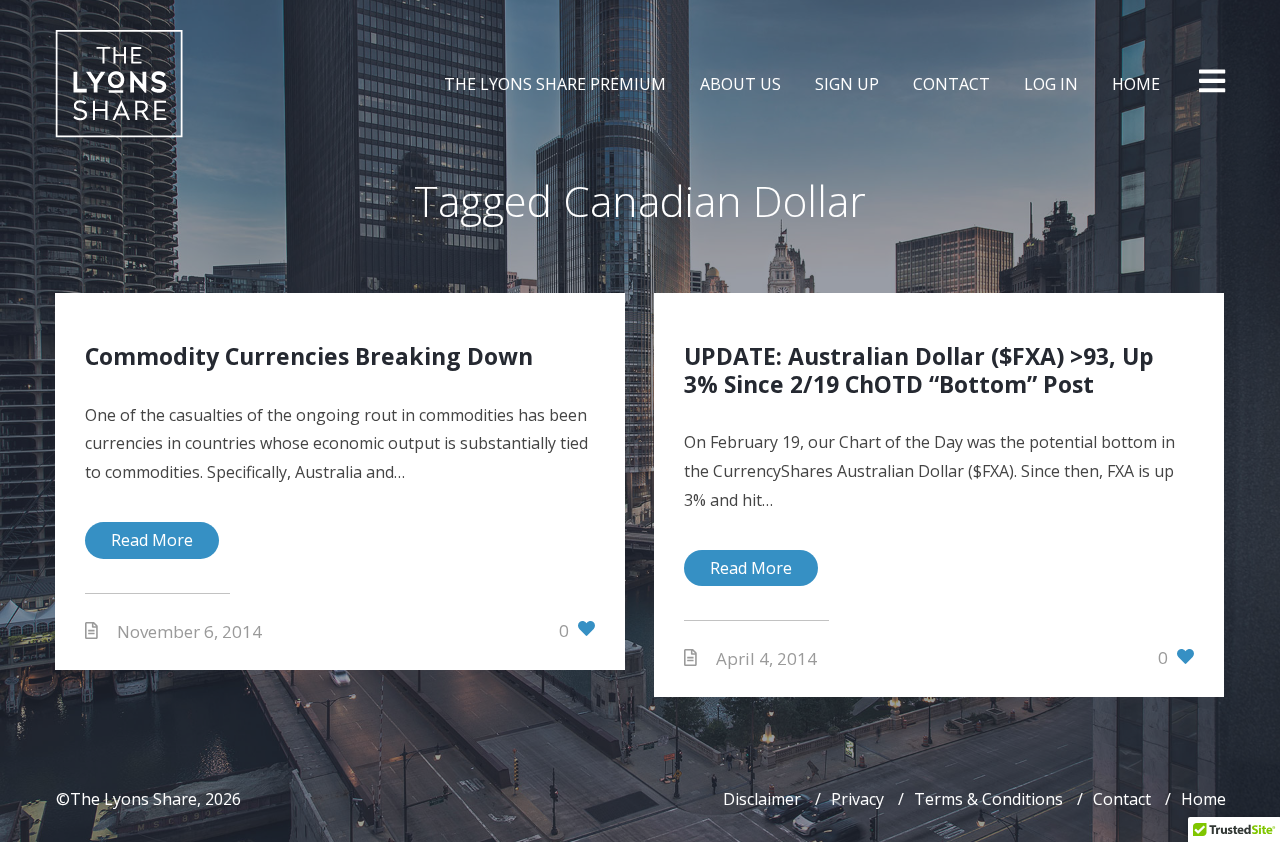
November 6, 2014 (189, 631)
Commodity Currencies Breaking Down (309, 356)
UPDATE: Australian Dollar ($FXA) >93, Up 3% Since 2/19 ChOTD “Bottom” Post (919, 370)
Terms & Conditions (988, 799)
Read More (152, 540)
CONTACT (951, 84)
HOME (1136, 84)
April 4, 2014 (766, 658)
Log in (1051, 84)
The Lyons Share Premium (555, 84)
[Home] (119, 84)
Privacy (857, 799)
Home (1203, 799)
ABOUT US (740, 84)
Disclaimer (762, 799)
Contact (1122, 799)
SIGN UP (847, 84)
